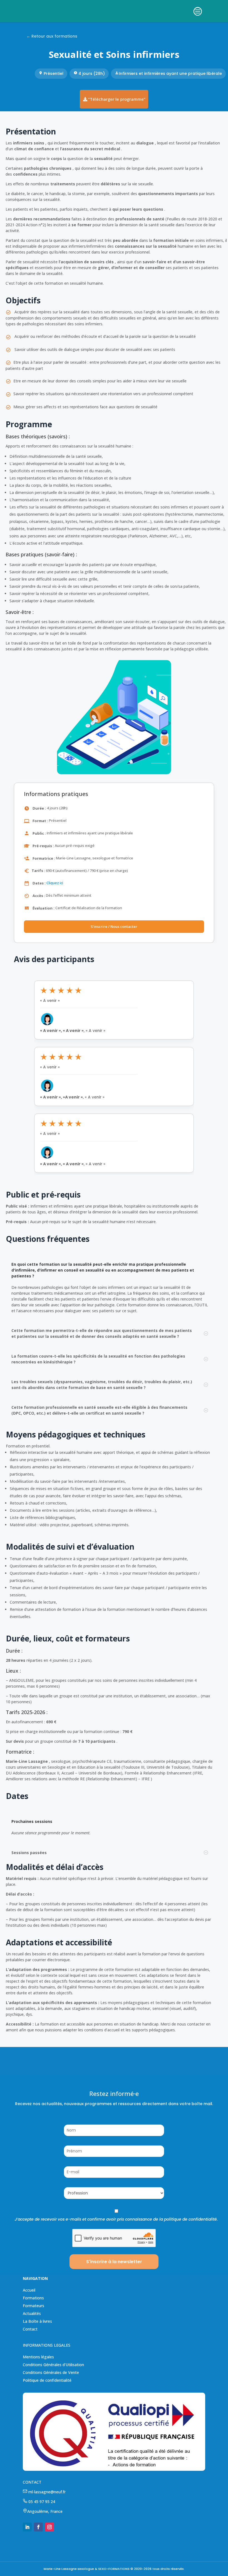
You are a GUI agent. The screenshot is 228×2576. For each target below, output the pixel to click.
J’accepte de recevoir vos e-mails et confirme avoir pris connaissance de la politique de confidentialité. (116, 2219)
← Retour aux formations (52, 36)
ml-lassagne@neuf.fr (46, 2492)
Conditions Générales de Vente (51, 2372)
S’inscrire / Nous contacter (114, 926)
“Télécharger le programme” (117, 99)
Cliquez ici (55, 883)
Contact (30, 2329)
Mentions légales (38, 2357)
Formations (33, 2298)
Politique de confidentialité (47, 2380)
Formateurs (34, 2306)
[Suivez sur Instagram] (49, 2527)
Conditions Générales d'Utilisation (53, 2365)
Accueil (29, 2290)
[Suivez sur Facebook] (38, 2527)
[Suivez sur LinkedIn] (27, 2527)
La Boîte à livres (37, 2321)
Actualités (32, 2313)
